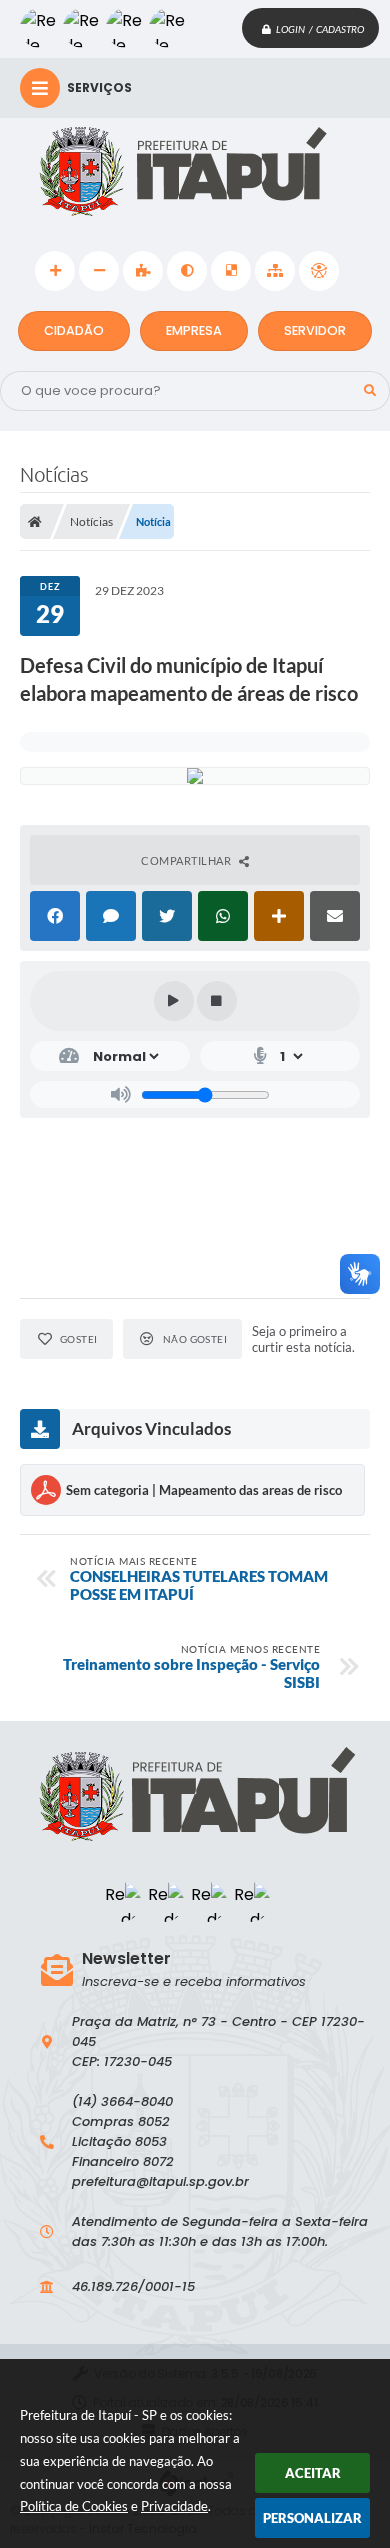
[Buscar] (370, 391)
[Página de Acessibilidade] (319, 271)
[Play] (174, 1001)
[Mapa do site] (275, 271)
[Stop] (217, 1001)
